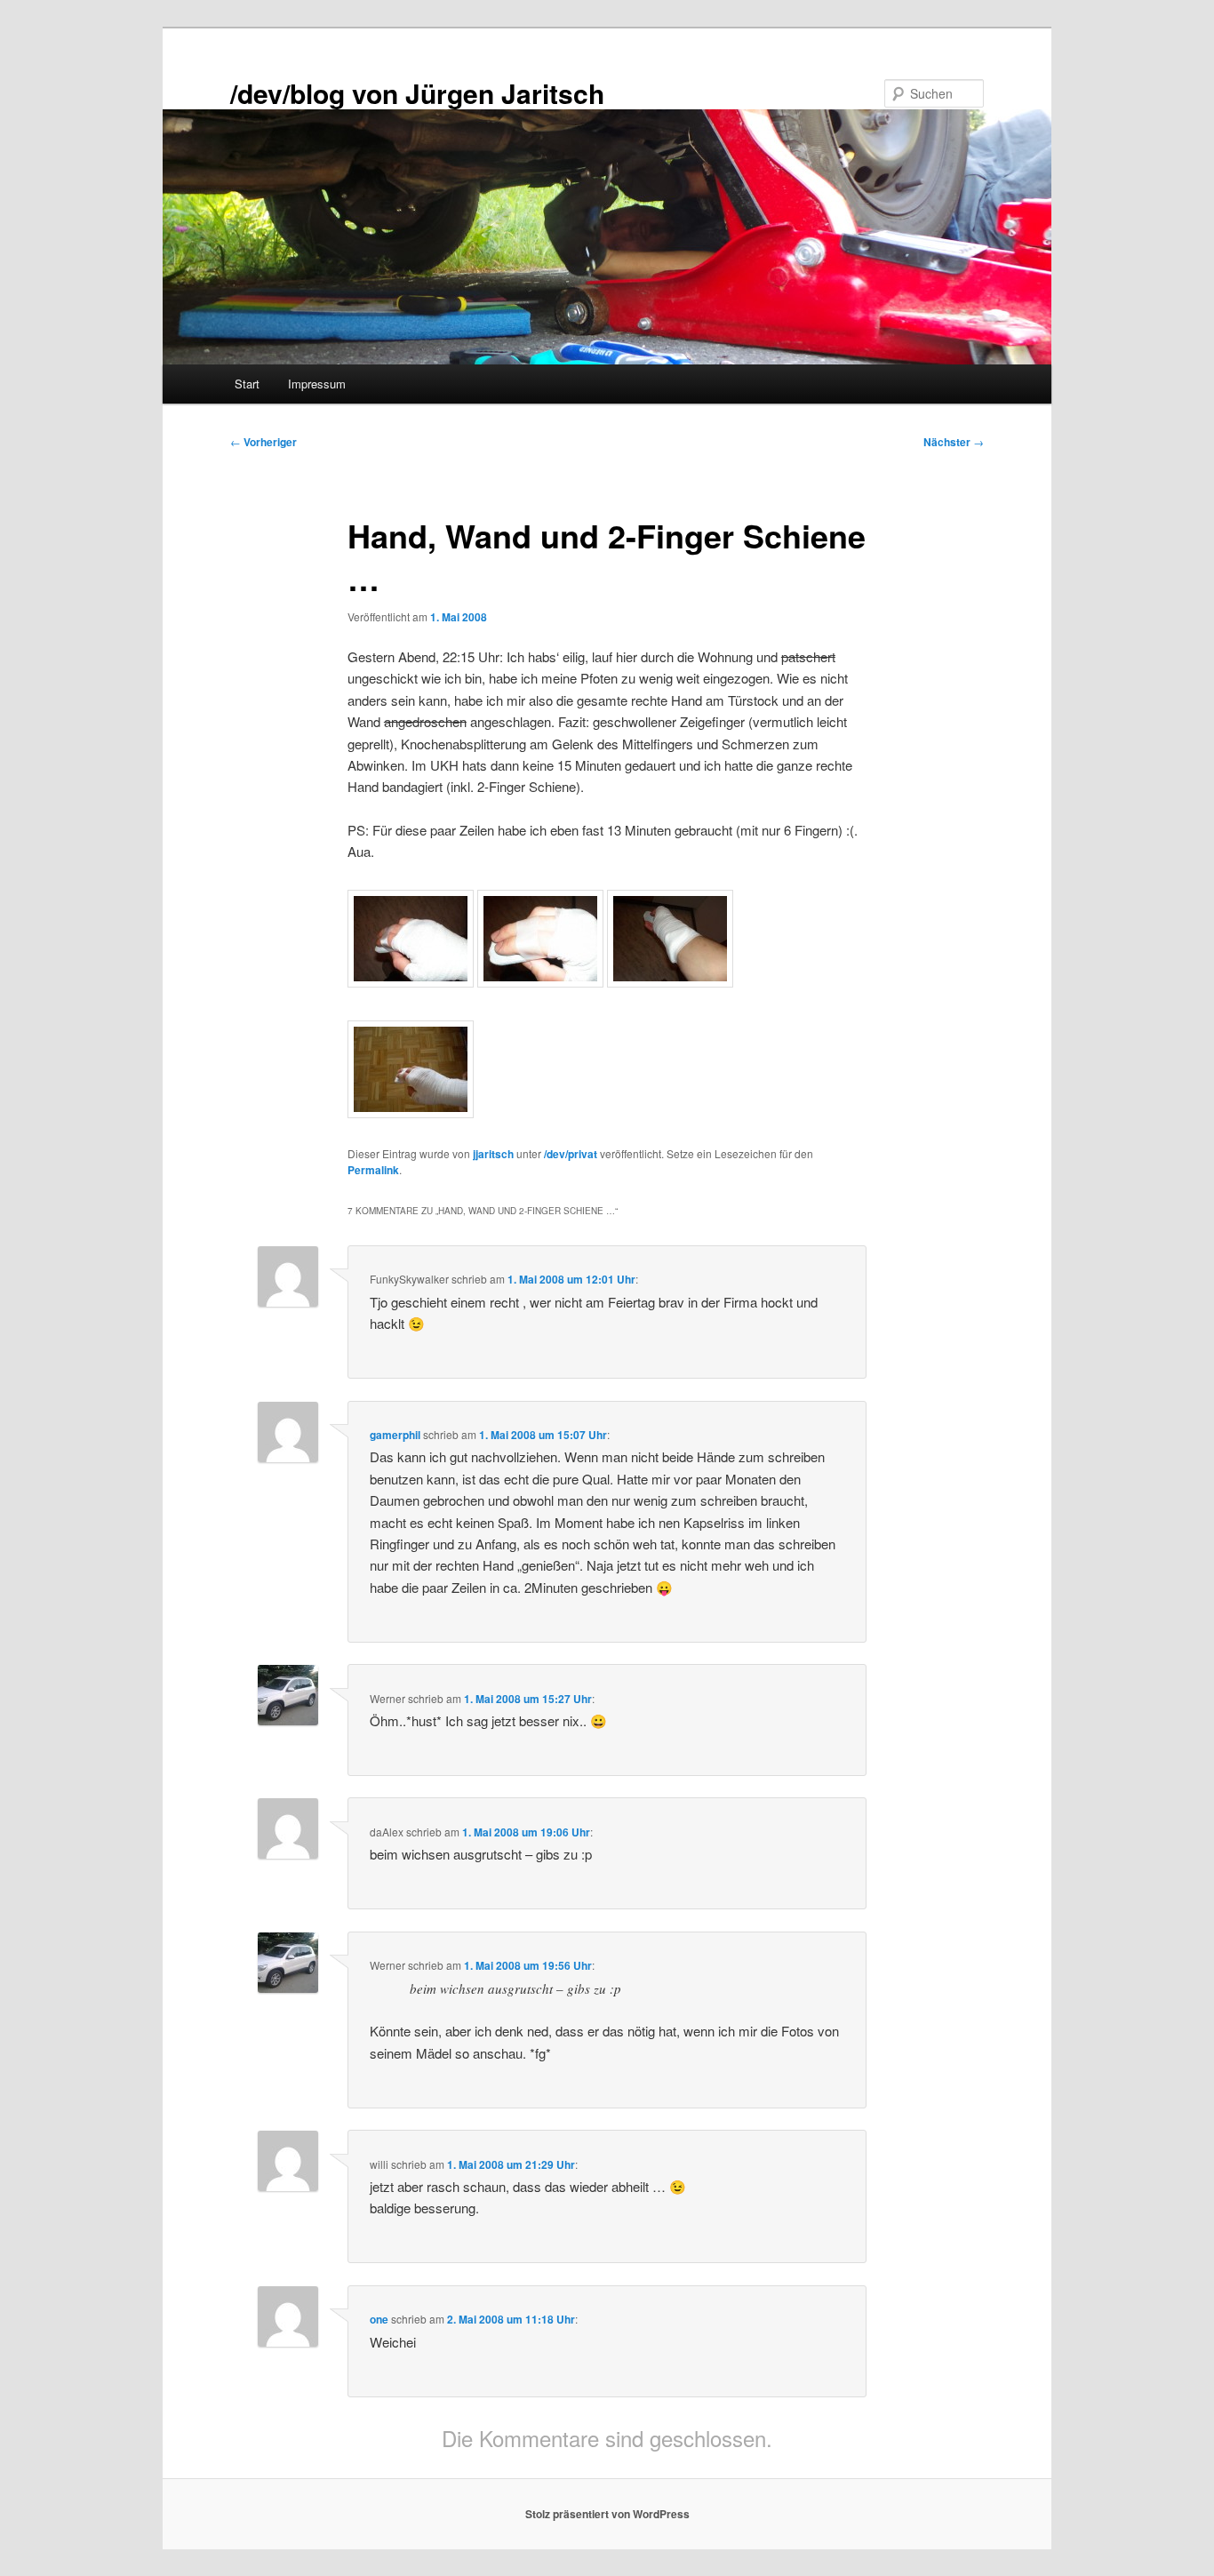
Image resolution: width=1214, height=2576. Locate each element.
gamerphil (395, 1435)
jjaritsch (493, 1154)
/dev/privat (571, 1154)
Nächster (954, 442)
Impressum (317, 384)
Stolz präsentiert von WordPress (607, 2514)
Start (247, 384)
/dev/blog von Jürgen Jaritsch (417, 93)
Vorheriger (264, 442)
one (379, 2319)
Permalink (373, 1170)
